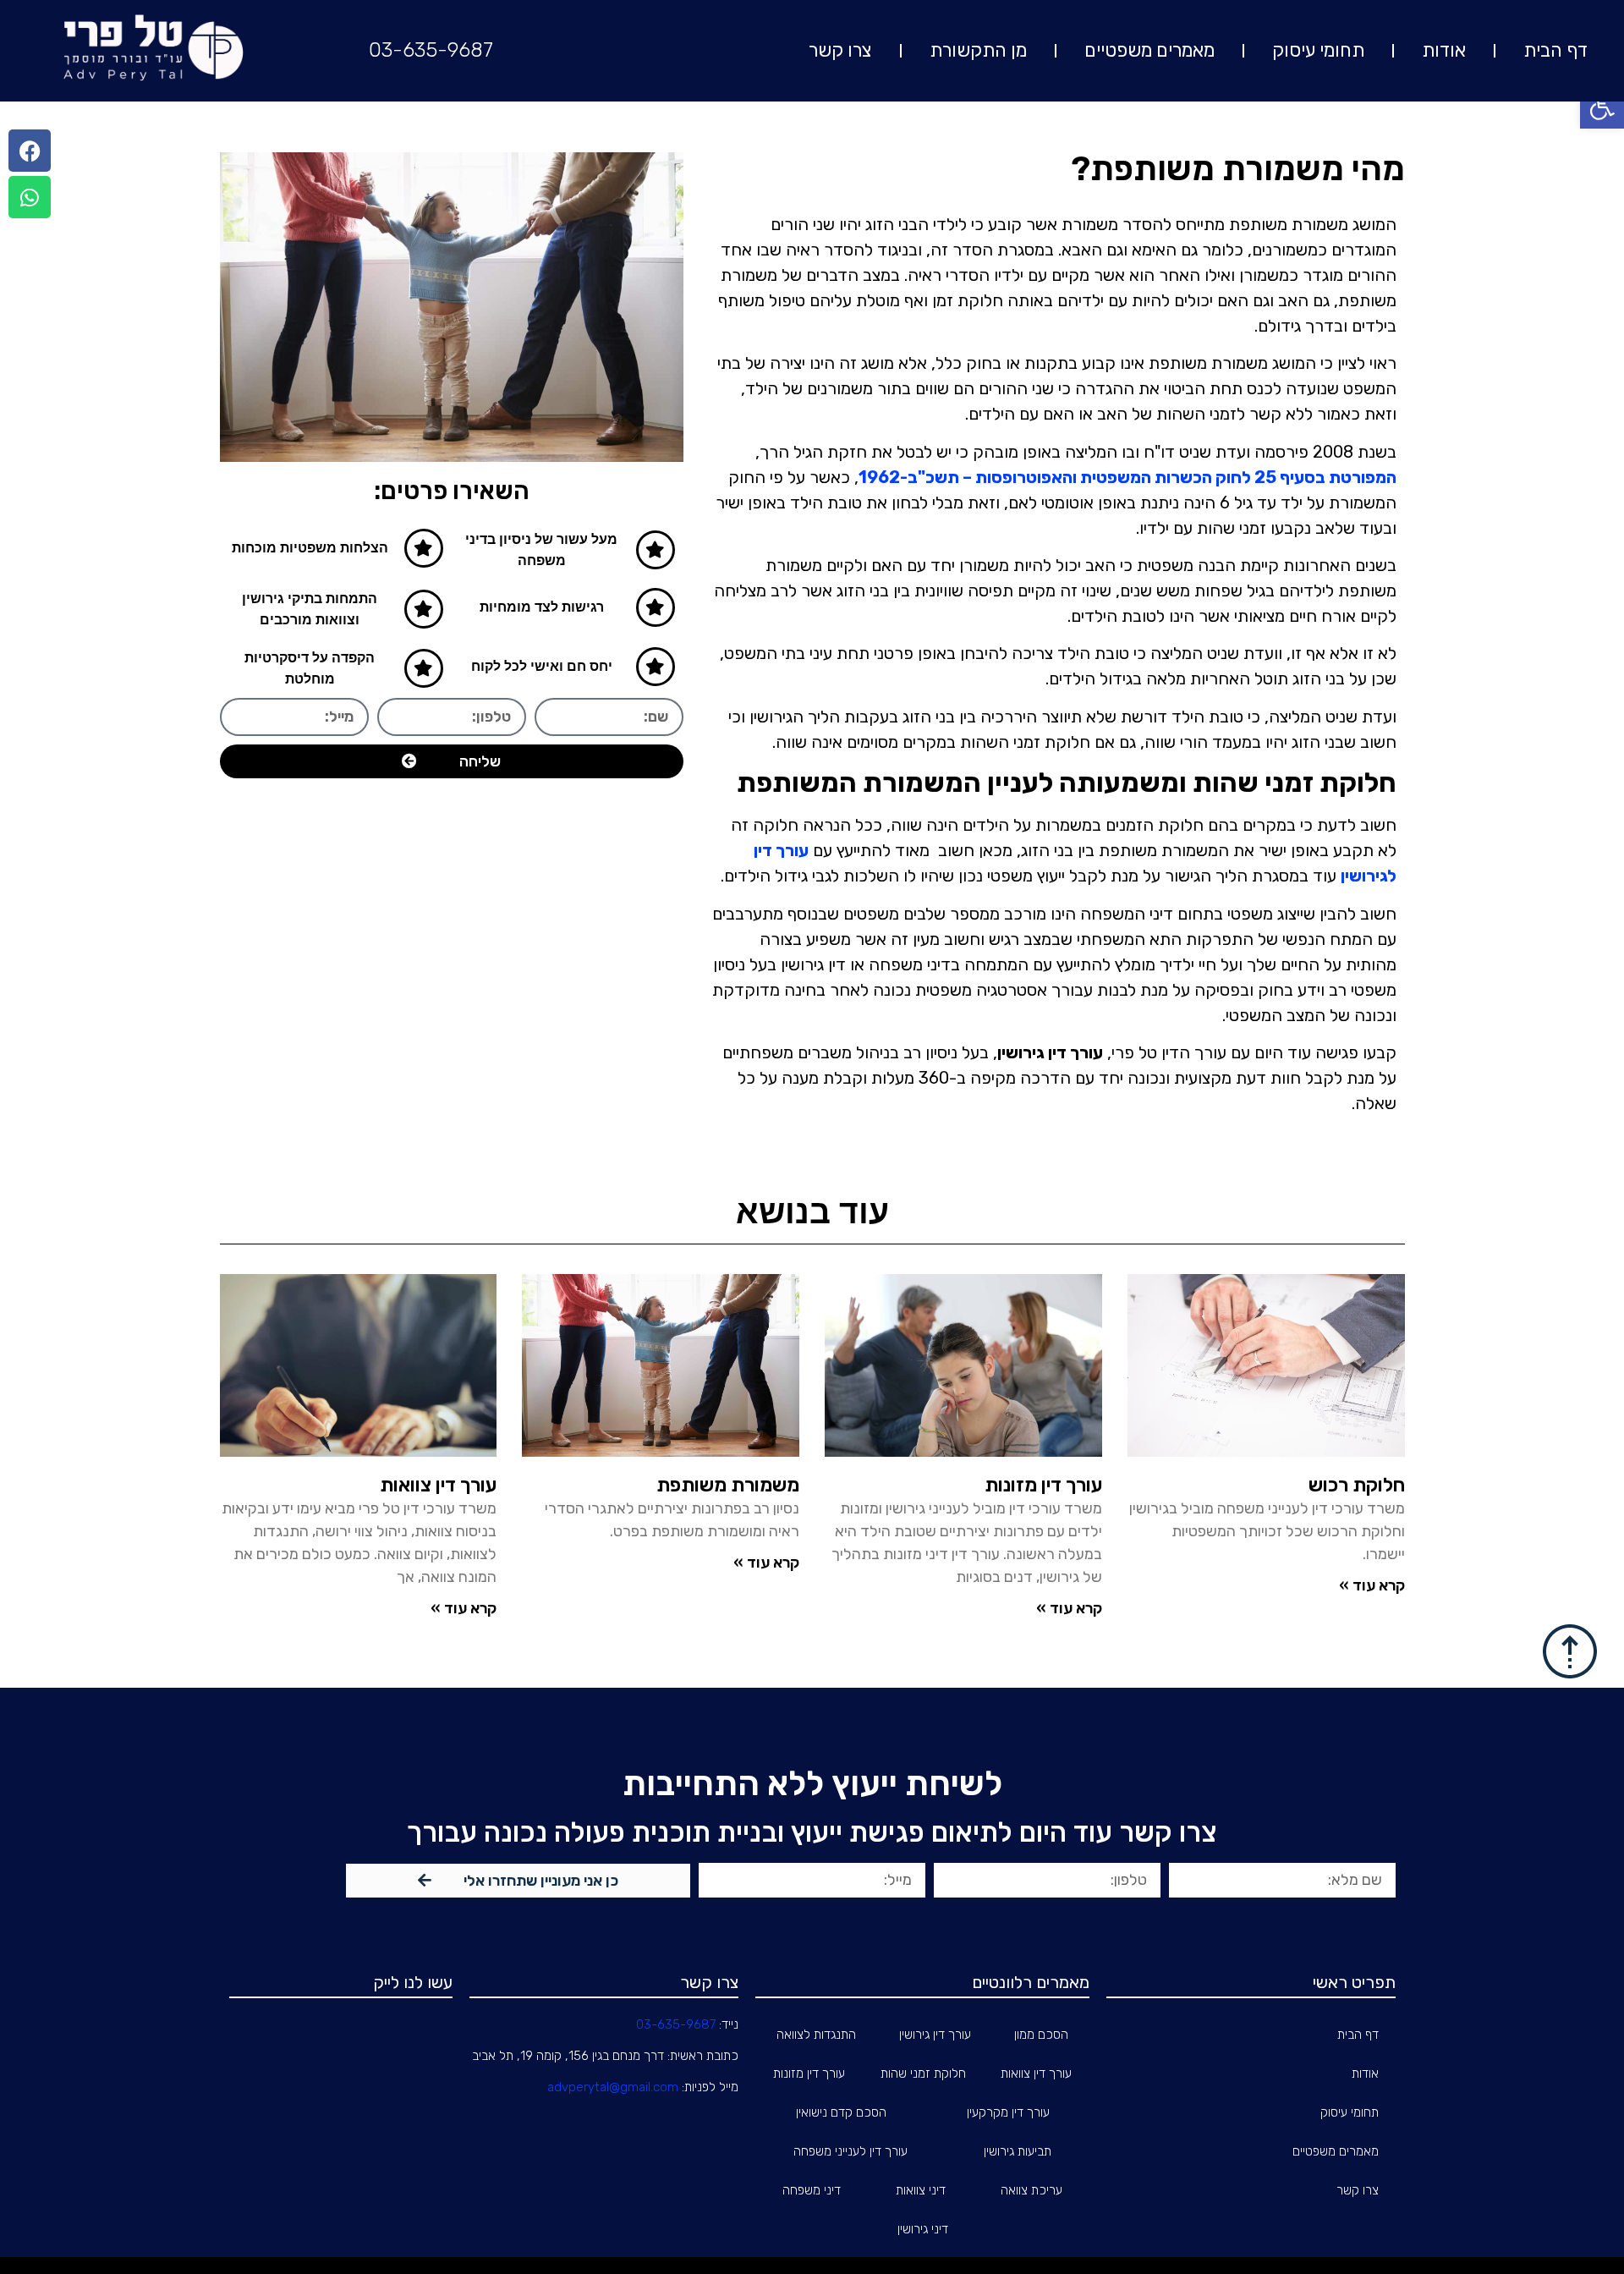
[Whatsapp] (30, 197)
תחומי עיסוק (1318, 50)
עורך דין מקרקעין (1008, 2112)
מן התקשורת (978, 50)
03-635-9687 (431, 50)
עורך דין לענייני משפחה (850, 2151)
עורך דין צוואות (438, 1485)
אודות (1444, 50)
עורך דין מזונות (1043, 1485)
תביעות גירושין (1018, 2151)
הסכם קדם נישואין (841, 2112)
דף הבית (1555, 50)
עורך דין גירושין (935, 2035)
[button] (1602, 107)
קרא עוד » (1372, 1585)
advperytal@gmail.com (613, 2087)
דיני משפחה (812, 2190)
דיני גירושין (923, 2229)
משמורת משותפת (728, 1485)
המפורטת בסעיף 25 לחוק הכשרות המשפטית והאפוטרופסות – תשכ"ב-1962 (1127, 477)
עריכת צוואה (1031, 2190)
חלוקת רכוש (1357, 1485)
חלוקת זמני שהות (923, 2074)
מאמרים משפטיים (1149, 50)
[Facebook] (30, 151)
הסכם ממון (1041, 2035)
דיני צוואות (921, 2190)
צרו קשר (840, 50)
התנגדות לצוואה (816, 2035)
